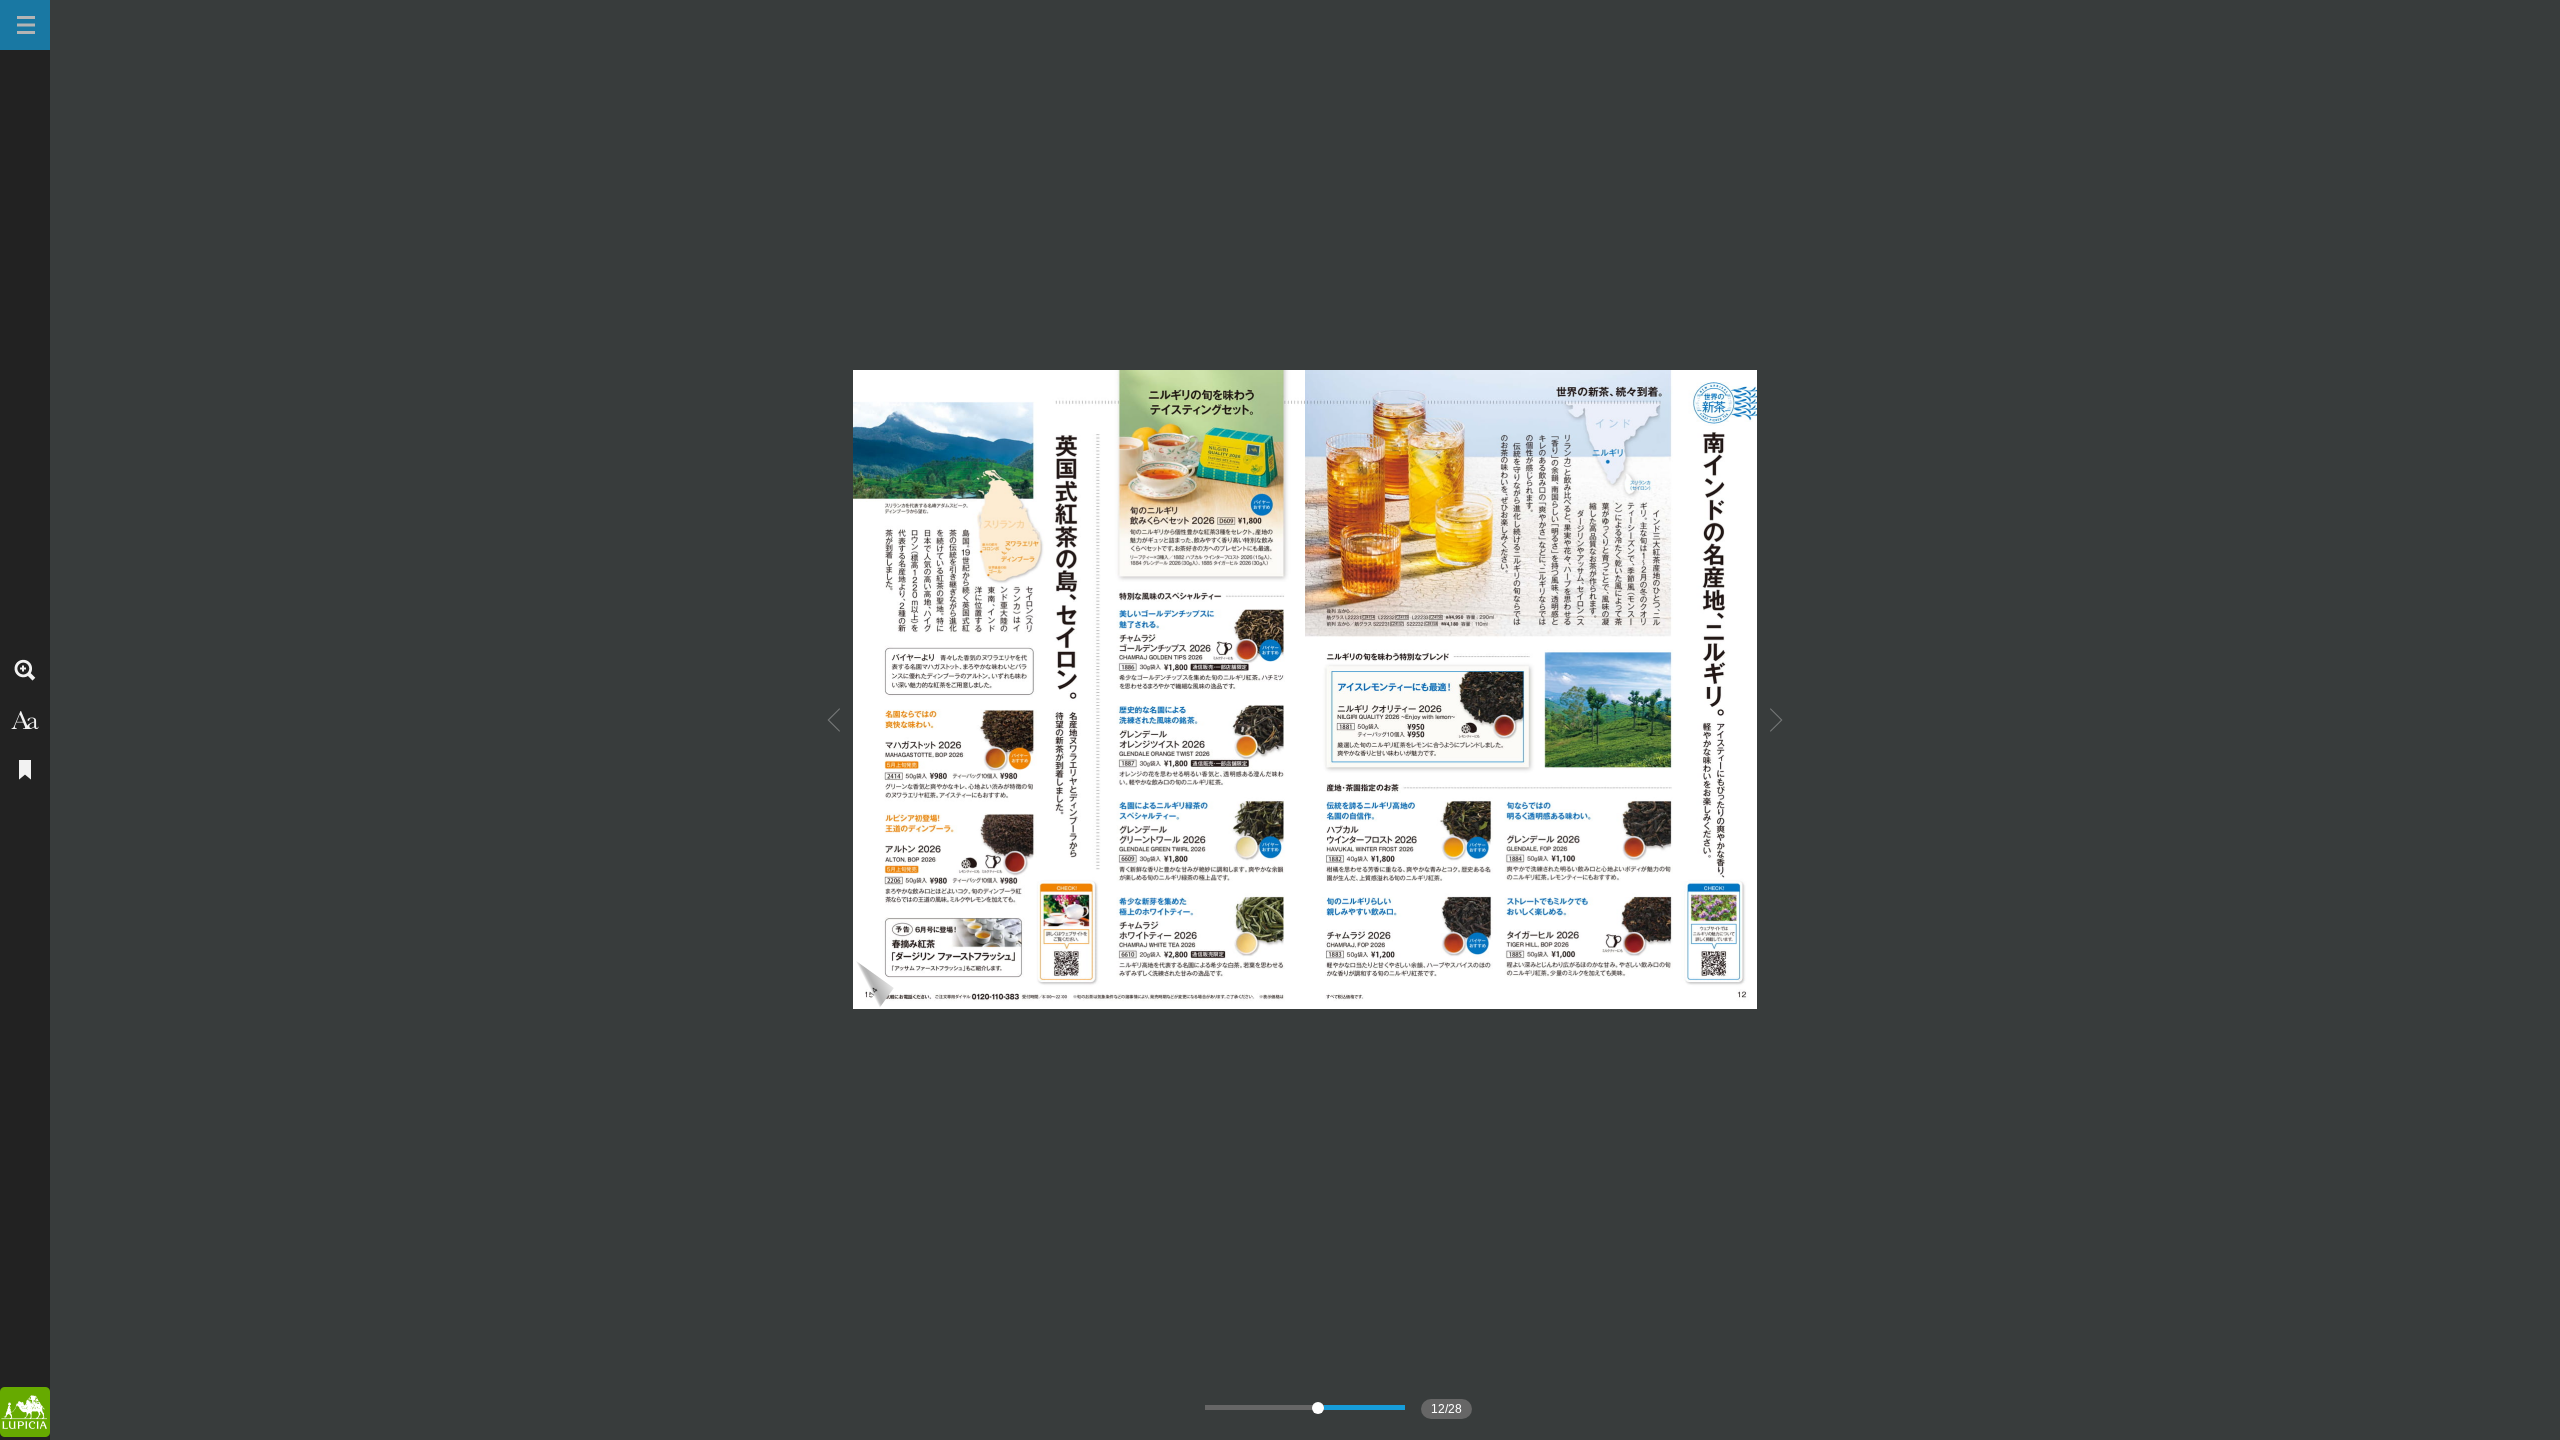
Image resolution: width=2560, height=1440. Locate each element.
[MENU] (25, 25)
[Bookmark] (25, 770)
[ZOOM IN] (25, 670)
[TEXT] (25, 720)
